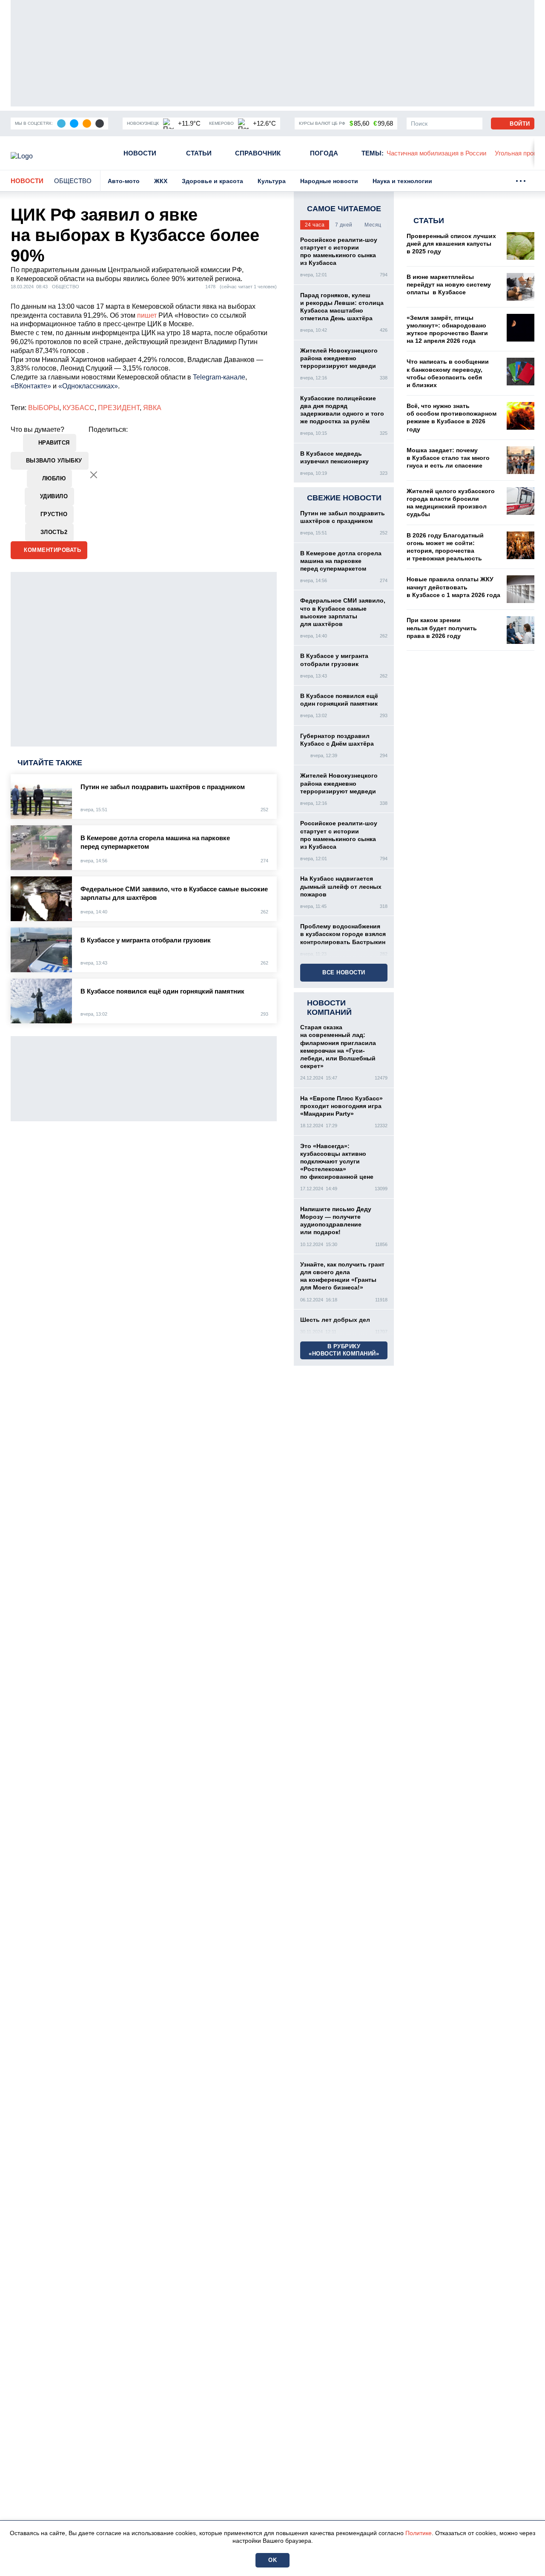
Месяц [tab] (373, 225)
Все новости (344, 972)
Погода (324, 153)
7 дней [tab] (344, 225)
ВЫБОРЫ (44, 408)
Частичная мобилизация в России (436, 153)
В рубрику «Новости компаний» (344, 1350)
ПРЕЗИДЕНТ (119, 408)
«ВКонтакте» (31, 386)
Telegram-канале (219, 377)
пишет (147, 315)
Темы (373, 153)
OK (272, 2560)
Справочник (258, 153)
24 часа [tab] (315, 225)
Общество (73, 181)
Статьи (199, 153)
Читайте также (50, 763)
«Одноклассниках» (88, 386)
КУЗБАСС (79, 408)
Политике (419, 2533)
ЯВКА (152, 408)
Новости (140, 153)
